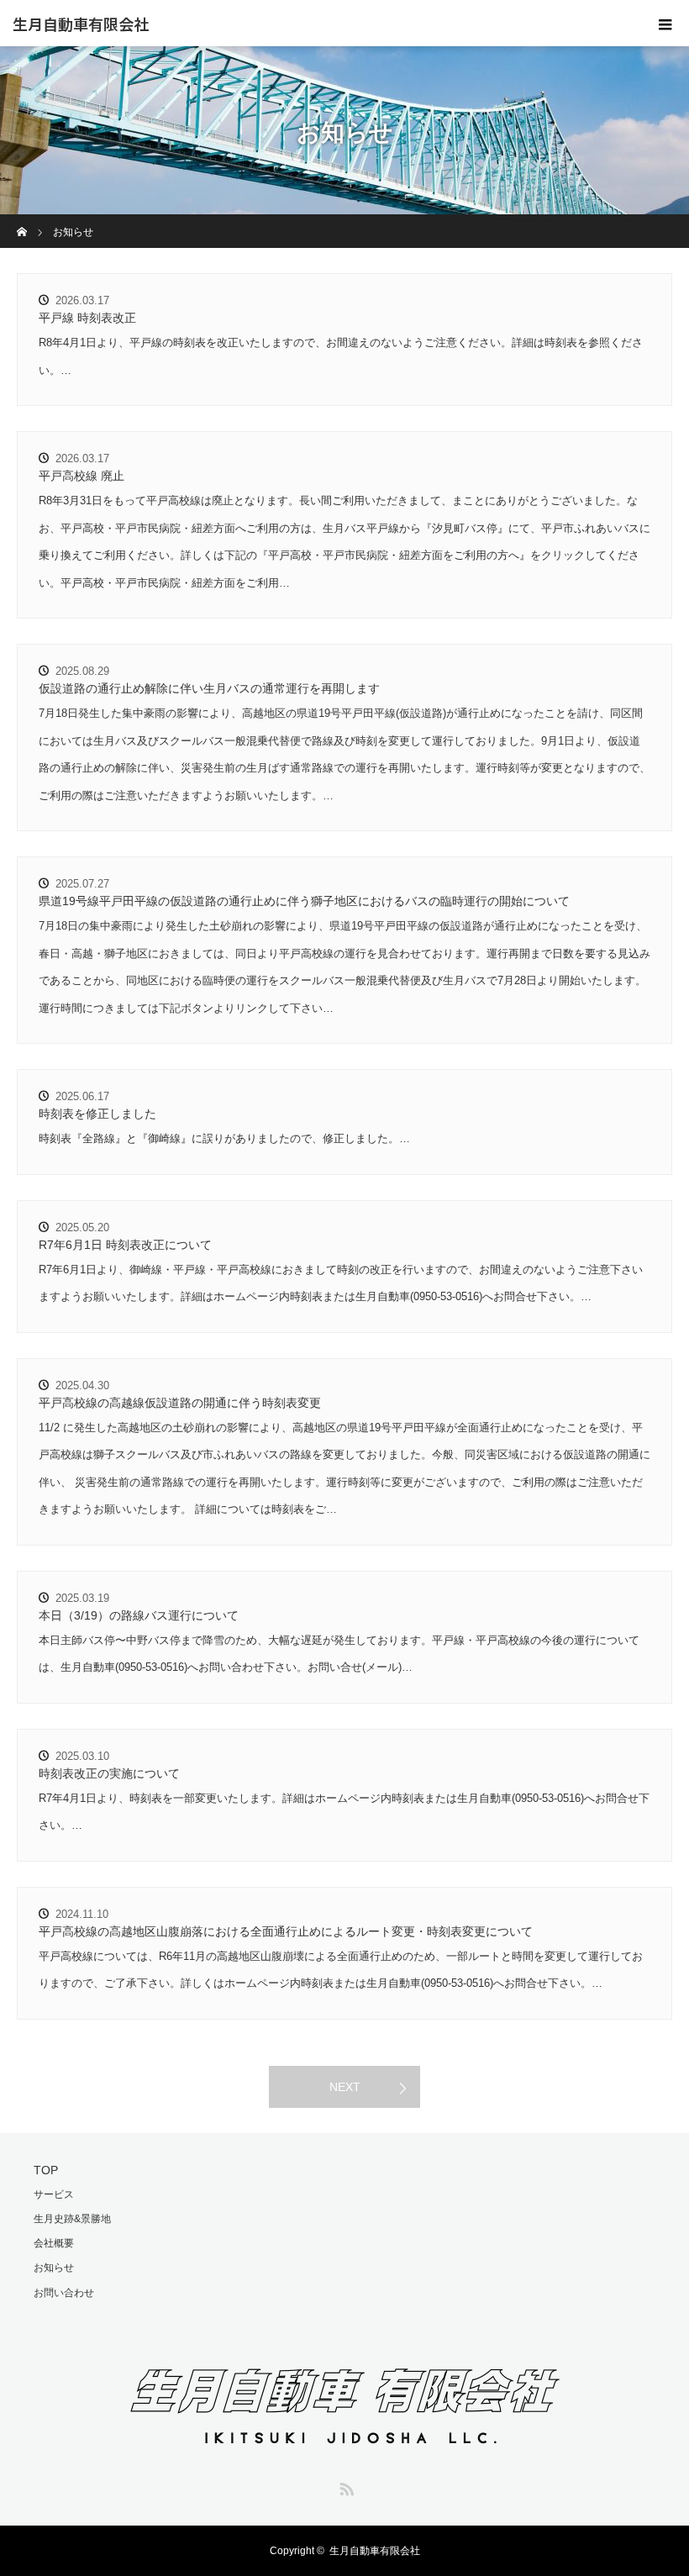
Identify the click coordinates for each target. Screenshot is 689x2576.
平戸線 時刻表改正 (87, 318)
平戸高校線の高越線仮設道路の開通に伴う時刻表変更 (180, 1403)
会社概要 (54, 2243)
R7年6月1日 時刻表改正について (125, 1245)
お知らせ (54, 2268)
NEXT (345, 2087)
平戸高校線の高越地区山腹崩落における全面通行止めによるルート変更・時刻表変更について (286, 1931)
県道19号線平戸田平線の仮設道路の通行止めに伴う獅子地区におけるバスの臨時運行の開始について (304, 901)
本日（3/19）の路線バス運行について (139, 1615)
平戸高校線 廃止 (82, 476)
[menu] (665, 24)
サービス (54, 2194)
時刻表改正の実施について (109, 1773)
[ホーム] (22, 221)
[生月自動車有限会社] (345, 2448)
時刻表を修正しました (97, 1114)
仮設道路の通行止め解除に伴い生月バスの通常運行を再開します (209, 688)
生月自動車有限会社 (81, 24)
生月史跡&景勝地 (72, 2219)
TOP (46, 2170)
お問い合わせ (64, 2293)
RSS (344, 2486)
